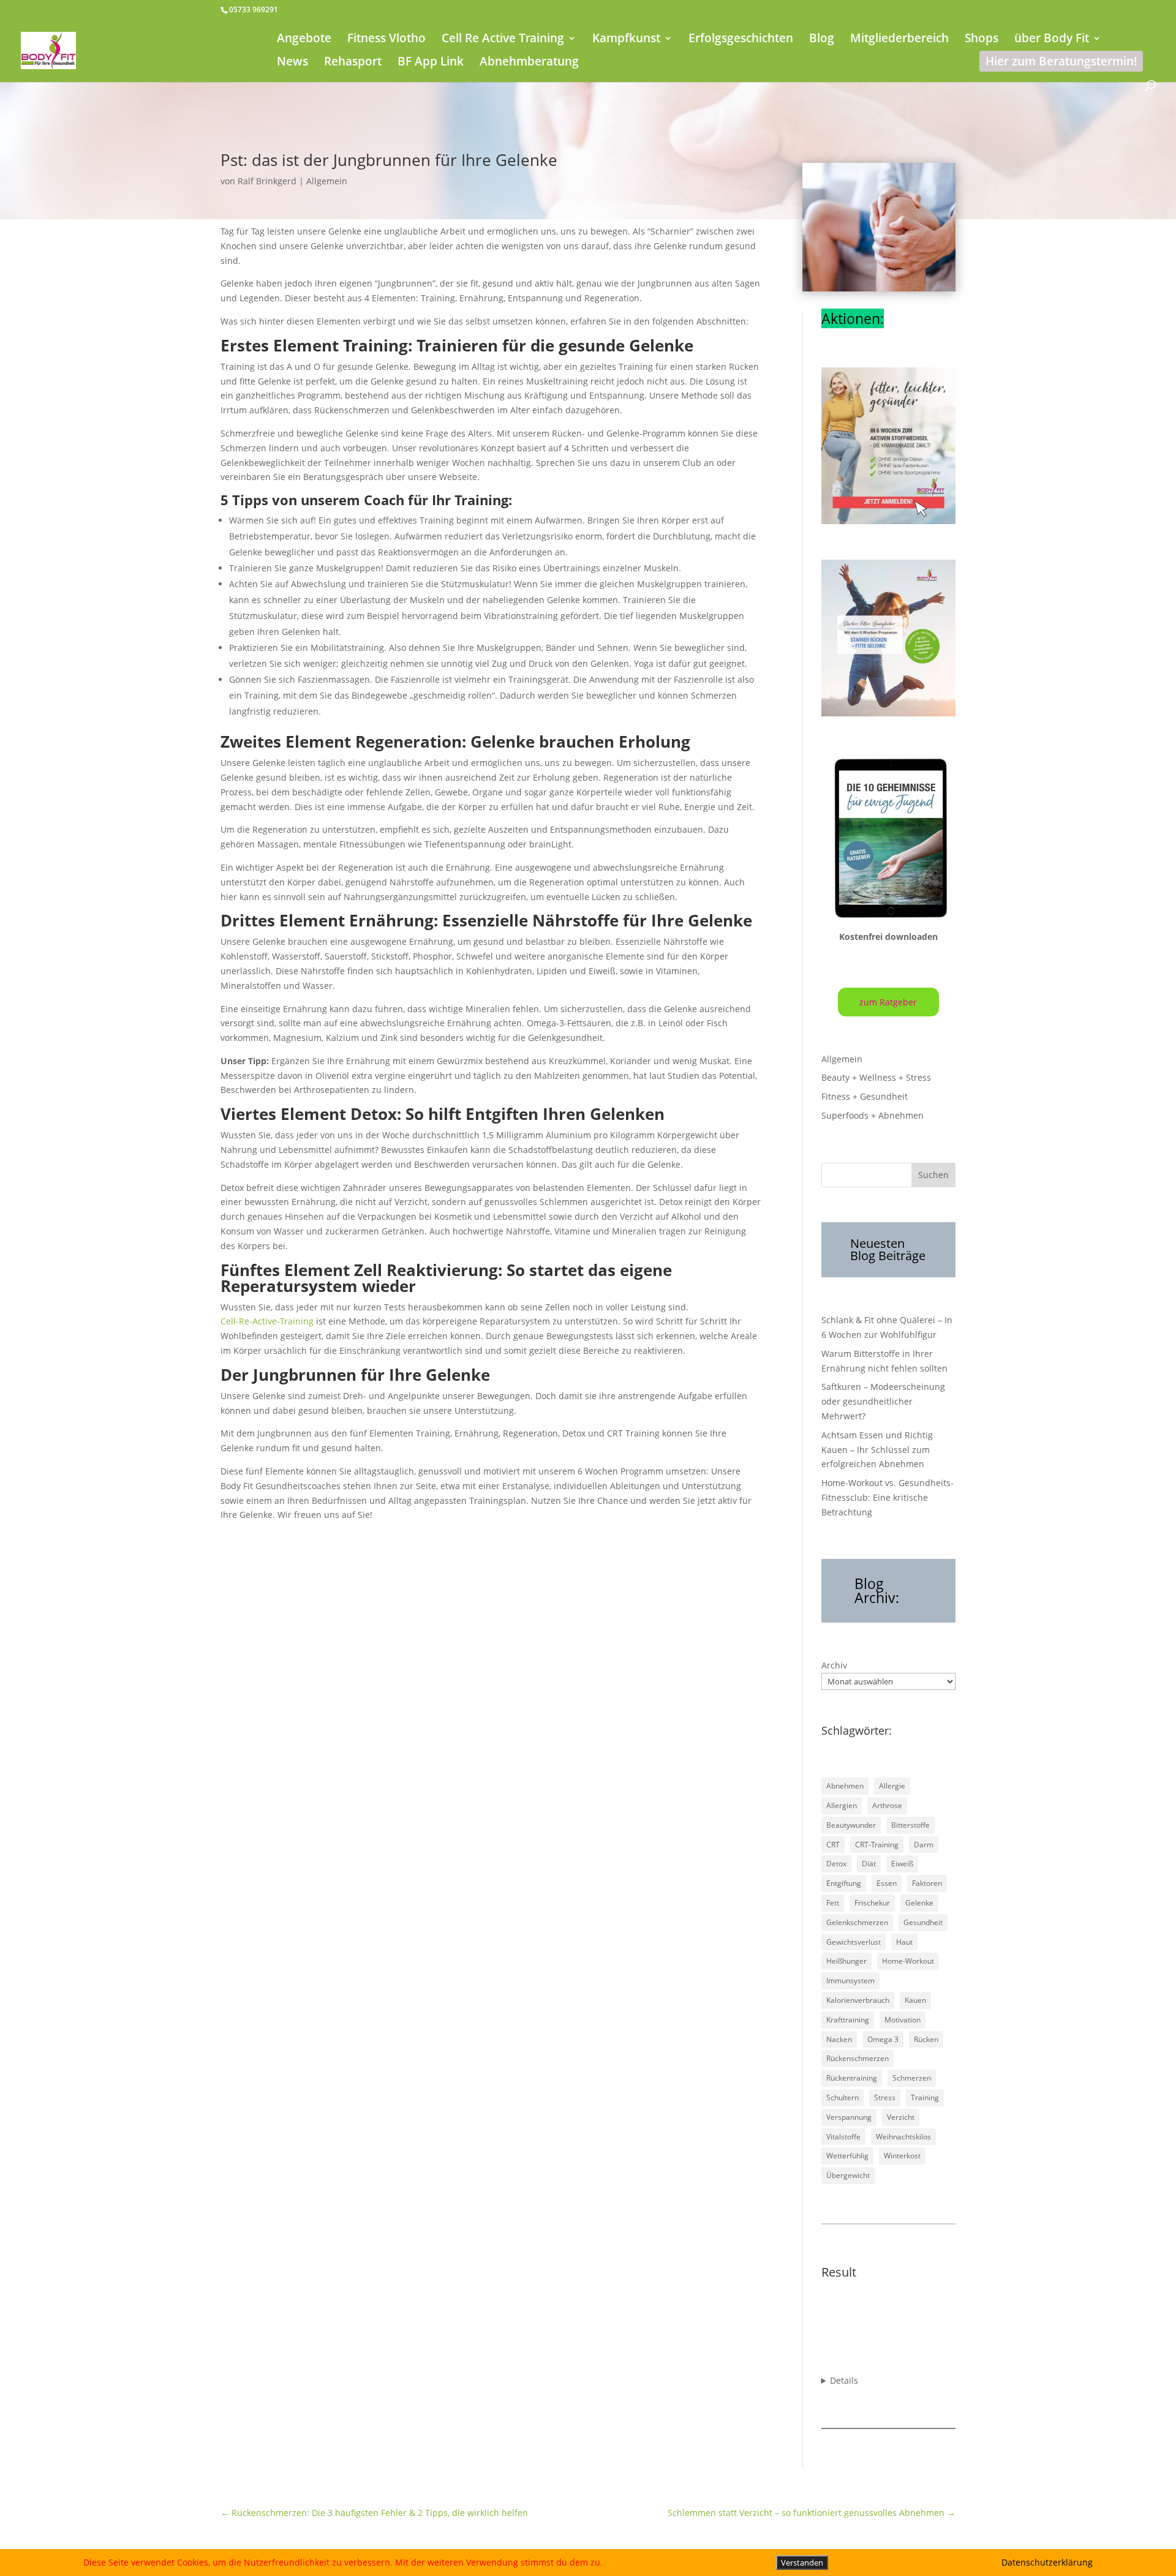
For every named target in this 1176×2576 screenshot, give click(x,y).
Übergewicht (848, 2175)
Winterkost (902, 2156)
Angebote (304, 40)
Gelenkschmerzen (857, 1922)
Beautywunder (851, 1825)
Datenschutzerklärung (1047, 2562)
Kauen (915, 2000)
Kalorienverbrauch (858, 2000)
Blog (822, 40)
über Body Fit (1052, 40)
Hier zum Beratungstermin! (1061, 61)
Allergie (892, 1786)
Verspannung (849, 2117)
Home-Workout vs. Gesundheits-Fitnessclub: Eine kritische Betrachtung (888, 1497)
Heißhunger (846, 1961)
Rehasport (353, 63)
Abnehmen (845, 1786)
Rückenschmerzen (858, 2058)
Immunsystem (850, 1981)
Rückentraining (852, 2078)
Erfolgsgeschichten (741, 40)
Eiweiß (902, 1864)
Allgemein (327, 181)
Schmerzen (912, 2078)
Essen (887, 1883)
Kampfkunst (626, 40)
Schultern (842, 2097)
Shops (982, 40)
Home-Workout (908, 1961)
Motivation (903, 2020)
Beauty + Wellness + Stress (876, 1077)
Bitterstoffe (910, 1825)
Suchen (933, 1175)
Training (925, 2097)
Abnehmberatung (529, 63)
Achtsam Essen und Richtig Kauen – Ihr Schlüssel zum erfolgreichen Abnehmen (877, 1450)
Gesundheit (923, 1922)
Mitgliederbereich (899, 40)
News (292, 63)
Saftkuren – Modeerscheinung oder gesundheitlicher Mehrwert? (883, 1401)
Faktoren (927, 1883)
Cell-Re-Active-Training (267, 1321)
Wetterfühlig (847, 2156)
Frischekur (872, 1903)
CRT (833, 1845)
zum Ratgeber (888, 1002)
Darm (924, 1845)
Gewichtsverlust (854, 1942)
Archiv (834, 1665)
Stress (885, 2097)
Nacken (839, 2039)
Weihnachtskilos (903, 2137)
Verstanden (802, 2563)
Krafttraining (848, 2020)
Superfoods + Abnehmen (873, 1115)
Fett (833, 1903)
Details (844, 2380)
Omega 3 (883, 2039)
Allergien (842, 1805)
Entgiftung (844, 1883)
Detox (836, 1864)
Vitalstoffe (843, 2137)
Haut (904, 1942)
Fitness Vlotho (386, 40)
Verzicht (901, 2117)
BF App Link (431, 63)
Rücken (926, 2039)
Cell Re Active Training (503, 40)
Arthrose (887, 1805)
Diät (869, 1864)
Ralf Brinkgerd (267, 181)
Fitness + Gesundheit (865, 1096)
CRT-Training (877, 1845)
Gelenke (919, 1903)
